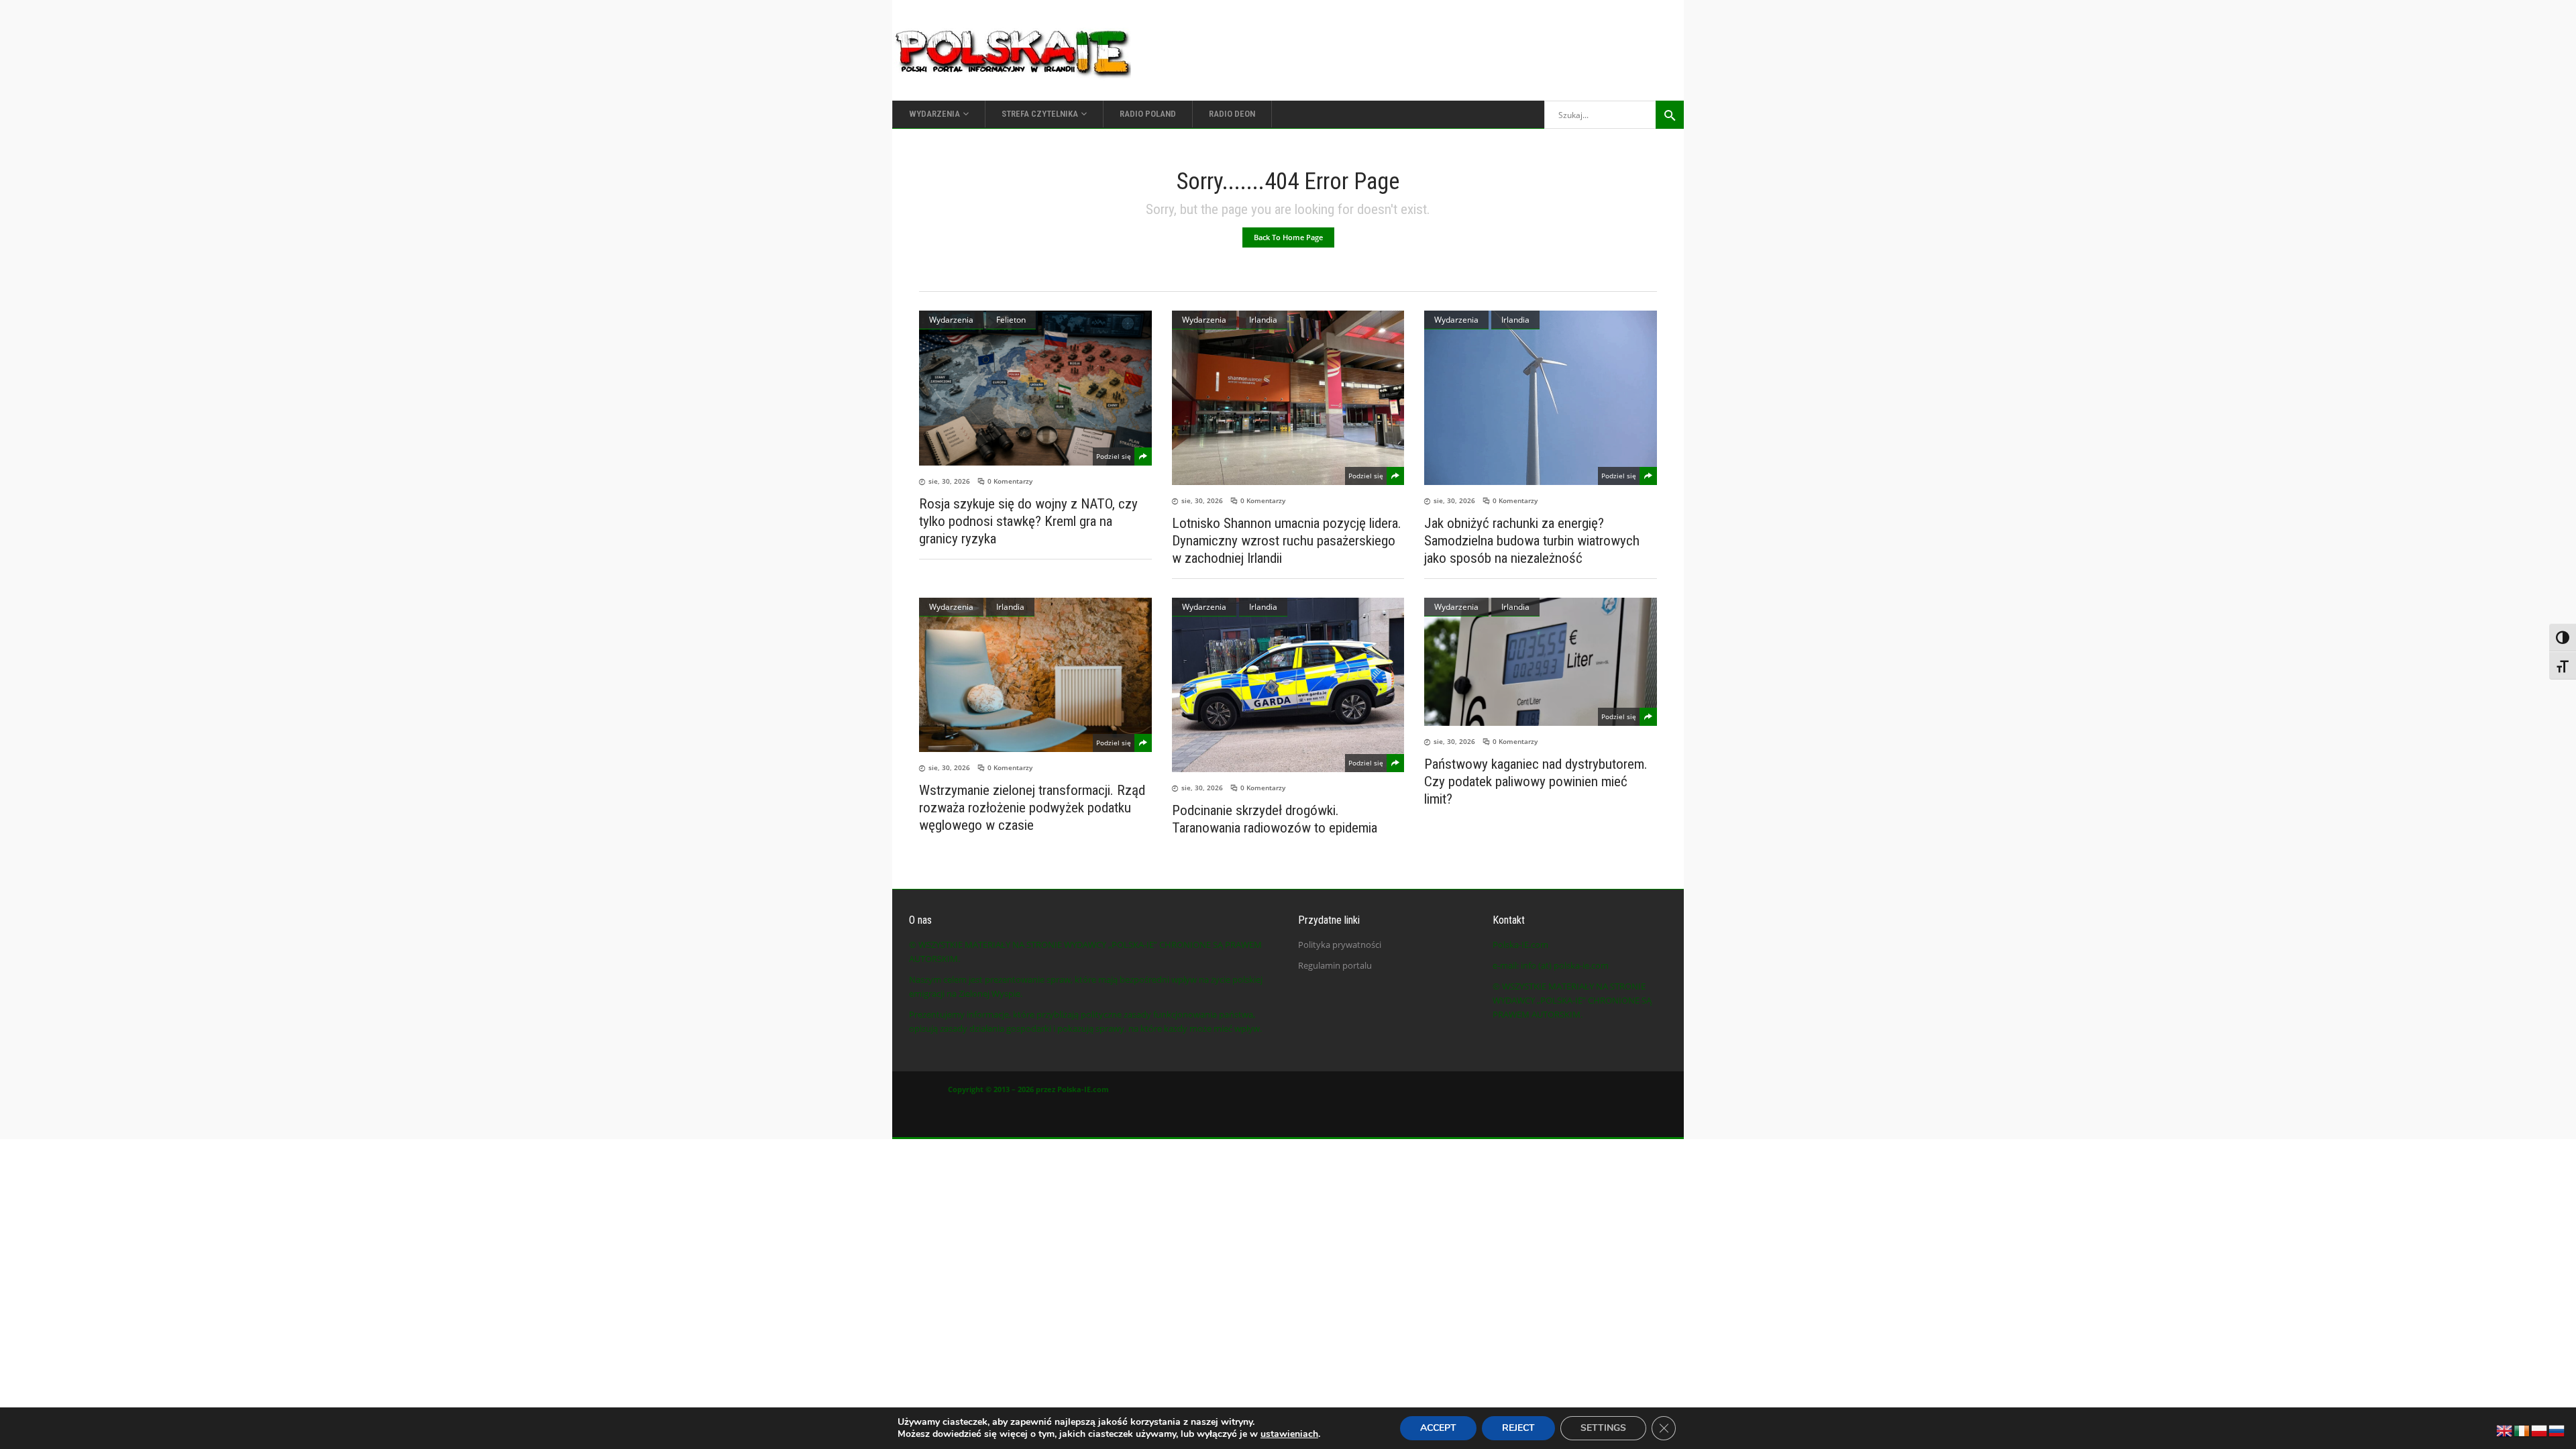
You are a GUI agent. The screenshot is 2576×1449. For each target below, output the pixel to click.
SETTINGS (1603, 1428)
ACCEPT (1438, 1428)
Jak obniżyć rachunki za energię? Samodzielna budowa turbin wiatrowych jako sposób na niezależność (1532, 541)
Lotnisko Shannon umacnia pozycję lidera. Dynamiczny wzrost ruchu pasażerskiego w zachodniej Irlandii (1287, 541)
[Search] (1670, 115)
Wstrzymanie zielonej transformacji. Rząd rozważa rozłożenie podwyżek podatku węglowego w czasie (1032, 808)
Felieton (1011, 320)
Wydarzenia (951, 320)
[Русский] (2557, 1430)
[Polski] (2540, 1430)
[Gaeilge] (2522, 1430)
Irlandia (1263, 320)
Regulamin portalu (1335, 965)
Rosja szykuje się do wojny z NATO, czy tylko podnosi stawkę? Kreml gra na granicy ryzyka (1028, 521)
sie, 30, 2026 (949, 481)
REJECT (1518, 1428)
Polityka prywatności (1340, 945)
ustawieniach (1289, 1434)
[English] (2505, 1430)
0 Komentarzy (1010, 481)
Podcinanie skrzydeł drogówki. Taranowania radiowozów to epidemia (1275, 819)
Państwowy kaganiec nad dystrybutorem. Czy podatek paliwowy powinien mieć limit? (1536, 782)
